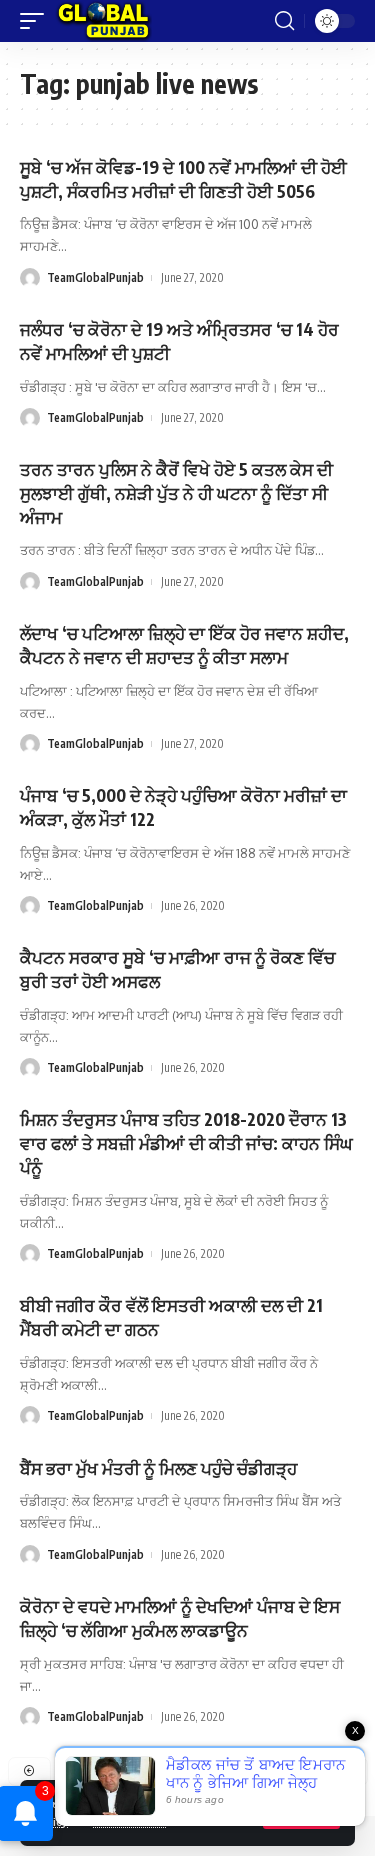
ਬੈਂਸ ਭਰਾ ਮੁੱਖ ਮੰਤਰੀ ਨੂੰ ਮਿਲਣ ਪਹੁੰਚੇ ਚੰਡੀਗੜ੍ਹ (158, 1468)
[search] (284, 21)
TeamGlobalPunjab (95, 277)
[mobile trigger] (37, 21)
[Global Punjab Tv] (103, 21)
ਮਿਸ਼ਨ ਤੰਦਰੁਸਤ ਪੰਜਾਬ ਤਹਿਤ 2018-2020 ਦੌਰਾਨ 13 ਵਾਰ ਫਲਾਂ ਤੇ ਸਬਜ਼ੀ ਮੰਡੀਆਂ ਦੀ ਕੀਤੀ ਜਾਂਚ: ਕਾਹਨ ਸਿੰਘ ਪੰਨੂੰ (186, 1143)
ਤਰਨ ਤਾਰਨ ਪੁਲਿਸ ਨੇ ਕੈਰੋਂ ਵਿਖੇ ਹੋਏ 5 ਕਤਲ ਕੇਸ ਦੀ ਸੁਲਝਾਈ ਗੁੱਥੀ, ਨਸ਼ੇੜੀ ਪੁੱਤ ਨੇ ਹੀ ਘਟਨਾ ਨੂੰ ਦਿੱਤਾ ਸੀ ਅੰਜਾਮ (176, 493)
